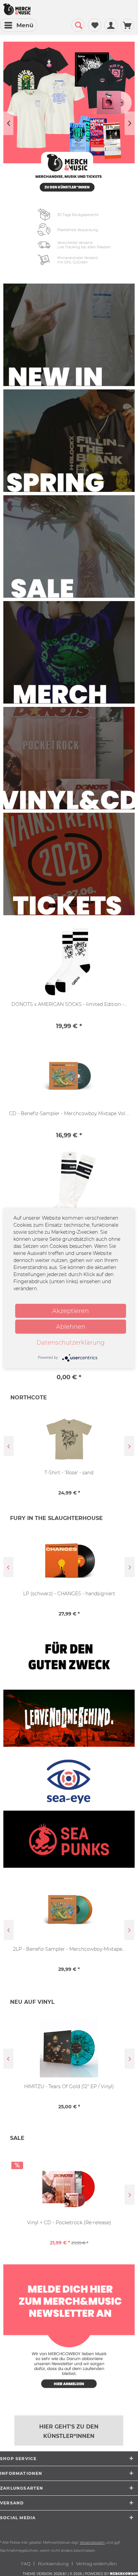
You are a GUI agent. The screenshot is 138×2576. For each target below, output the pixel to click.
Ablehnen (71, 1326)
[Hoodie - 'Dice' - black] (69, 1439)
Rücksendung (53, 2564)
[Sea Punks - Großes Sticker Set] (69, 1910)
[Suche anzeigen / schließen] (78, 25)
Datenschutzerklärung (71, 1342)
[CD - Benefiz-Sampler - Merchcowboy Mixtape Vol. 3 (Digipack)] (69, 1076)
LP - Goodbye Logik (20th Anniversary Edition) (69, 2086)
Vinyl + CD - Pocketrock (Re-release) (69, 2223)
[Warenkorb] (127, 25)
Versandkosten (92, 2543)
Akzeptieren (71, 1311)
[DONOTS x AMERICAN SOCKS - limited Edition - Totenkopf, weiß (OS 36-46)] (69, 961)
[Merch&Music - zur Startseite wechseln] (17, 9)
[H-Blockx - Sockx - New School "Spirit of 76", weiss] (69, 1193)
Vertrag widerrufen (96, 2564)
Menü (25, 25)
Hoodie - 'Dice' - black (69, 1473)
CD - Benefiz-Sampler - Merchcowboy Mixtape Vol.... (69, 1113)
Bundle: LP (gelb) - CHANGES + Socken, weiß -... (69, 1594)
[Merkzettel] (94, 25)
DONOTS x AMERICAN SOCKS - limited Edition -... (69, 1004)
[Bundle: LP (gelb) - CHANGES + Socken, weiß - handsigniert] (69, 1560)
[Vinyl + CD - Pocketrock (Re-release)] (69, 2184)
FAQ (26, 2564)
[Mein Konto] (111, 25)
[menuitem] (19, 25)
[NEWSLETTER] (69, 2331)
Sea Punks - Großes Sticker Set (69, 1949)
